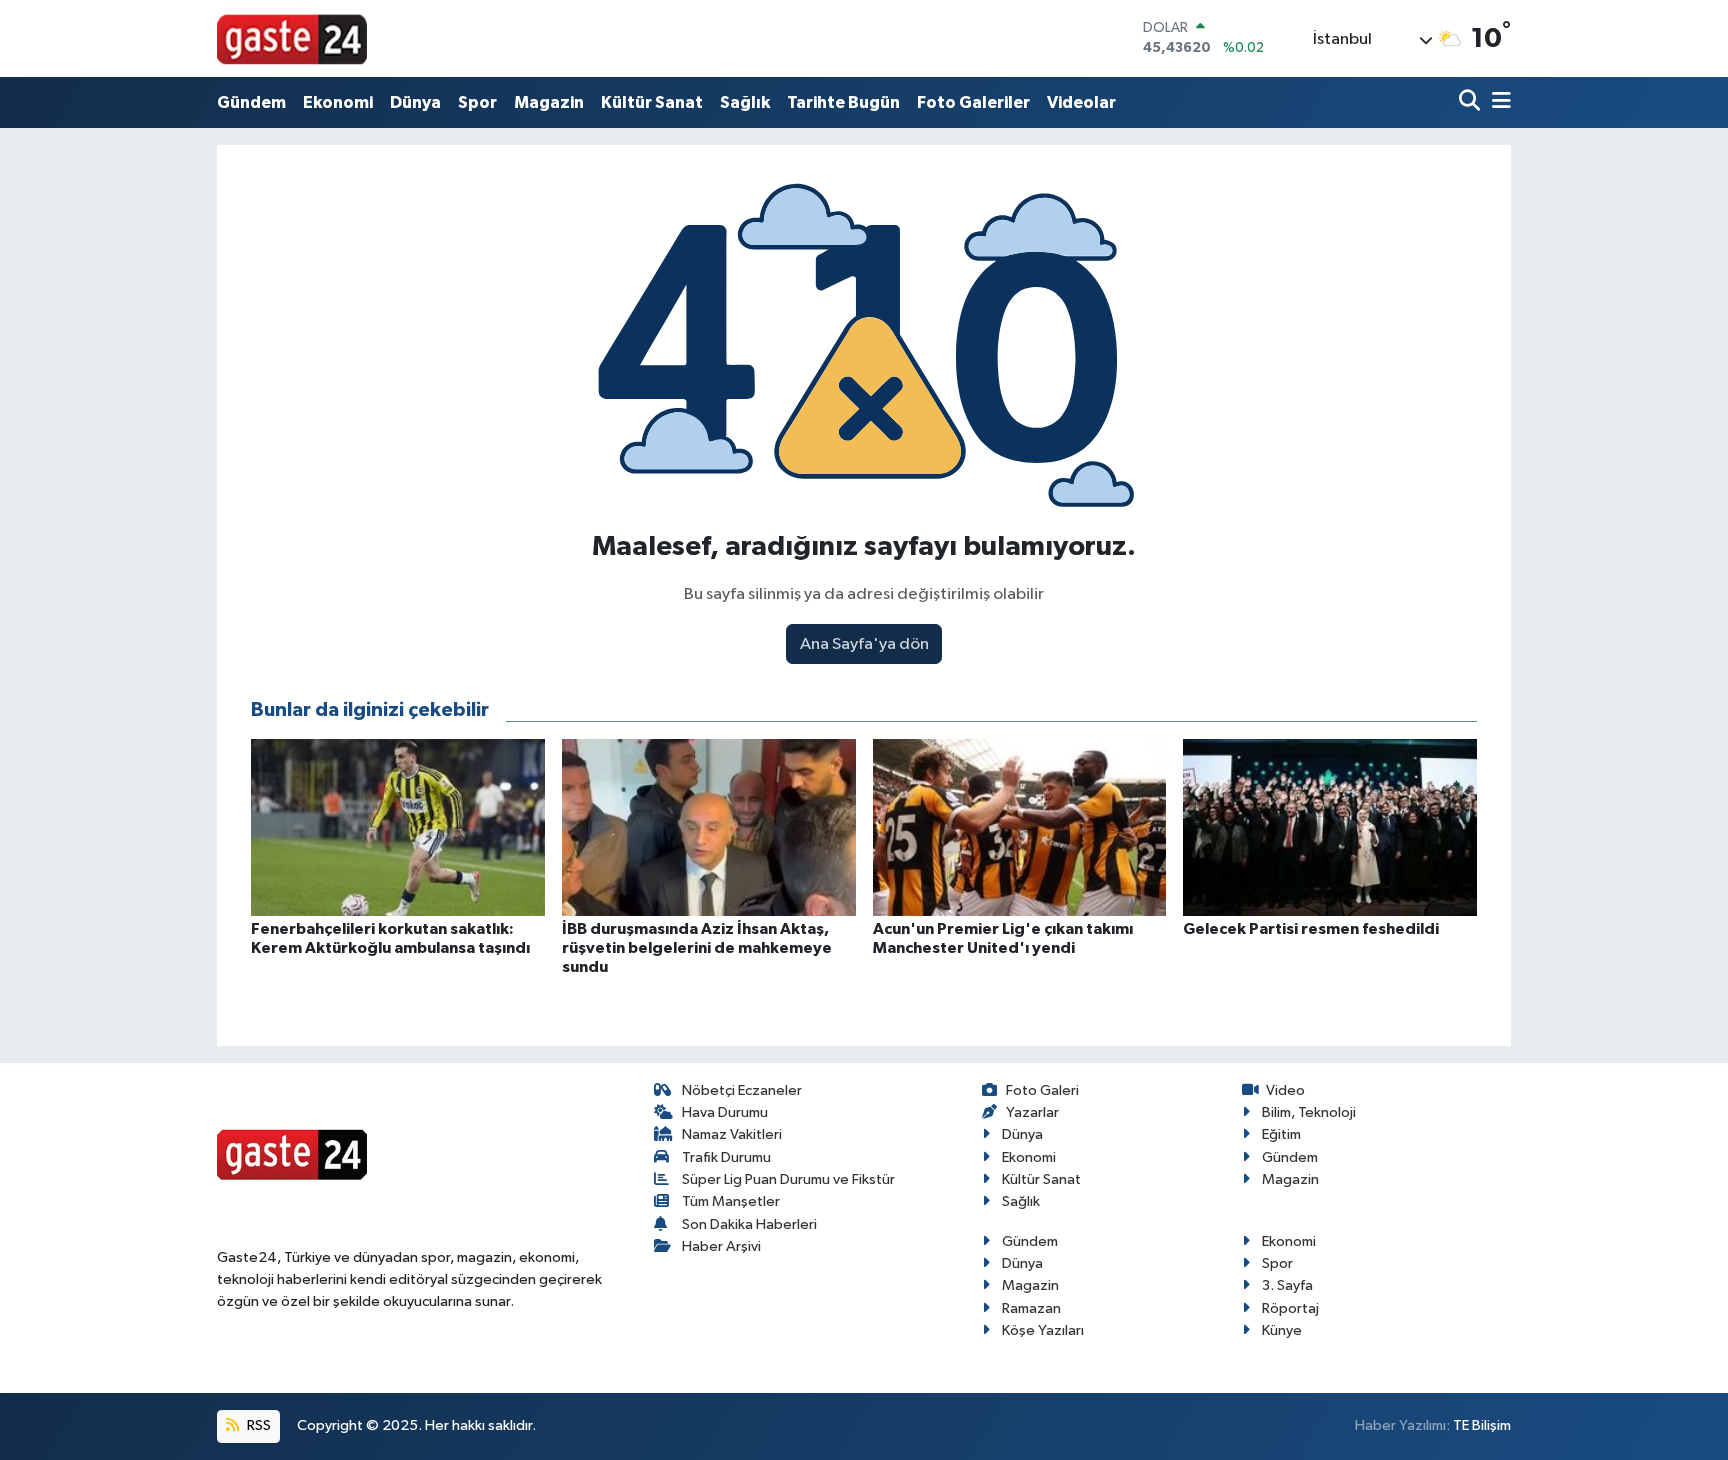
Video (1285, 1090)
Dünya (415, 102)
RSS (257, 1425)
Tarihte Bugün (843, 102)
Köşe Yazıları (1043, 1330)
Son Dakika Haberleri (749, 1224)
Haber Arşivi (721, 1246)
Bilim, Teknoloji (1309, 1112)
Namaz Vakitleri (732, 1134)
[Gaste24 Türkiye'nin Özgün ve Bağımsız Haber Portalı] (292, 38)
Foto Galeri (1042, 1090)
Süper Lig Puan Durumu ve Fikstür (788, 1179)
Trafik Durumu (726, 1157)
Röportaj (1290, 1308)
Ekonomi (338, 102)
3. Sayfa (1287, 1285)
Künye (1282, 1330)
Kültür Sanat (652, 102)
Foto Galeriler (973, 102)
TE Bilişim (1482, 1425)
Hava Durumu (725, 1112)
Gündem (251, 102)
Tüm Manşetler (731, 1201)
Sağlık (745, 102)
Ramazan (1031, 1308)
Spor (477, 102)
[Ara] (1471, 102)
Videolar (1081, 102)
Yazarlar (1032, 1112)
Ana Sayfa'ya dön (864, 644)
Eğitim (1281, 1134)
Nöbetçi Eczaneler (742, 1090)
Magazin (549, 102)
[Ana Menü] (1498, 102)
